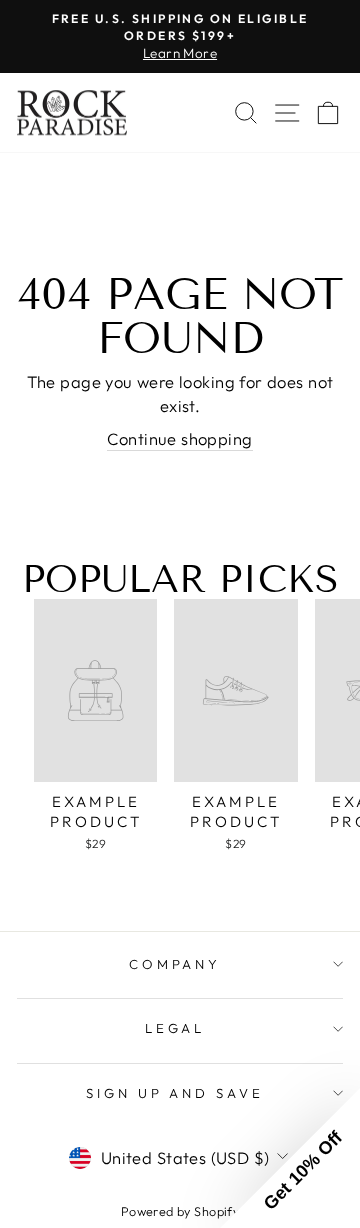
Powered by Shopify (180, 1211)
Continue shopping (179, 438)
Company (175, 964)
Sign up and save (175, 1093)
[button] (290, 1158)
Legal (175, 1028)
